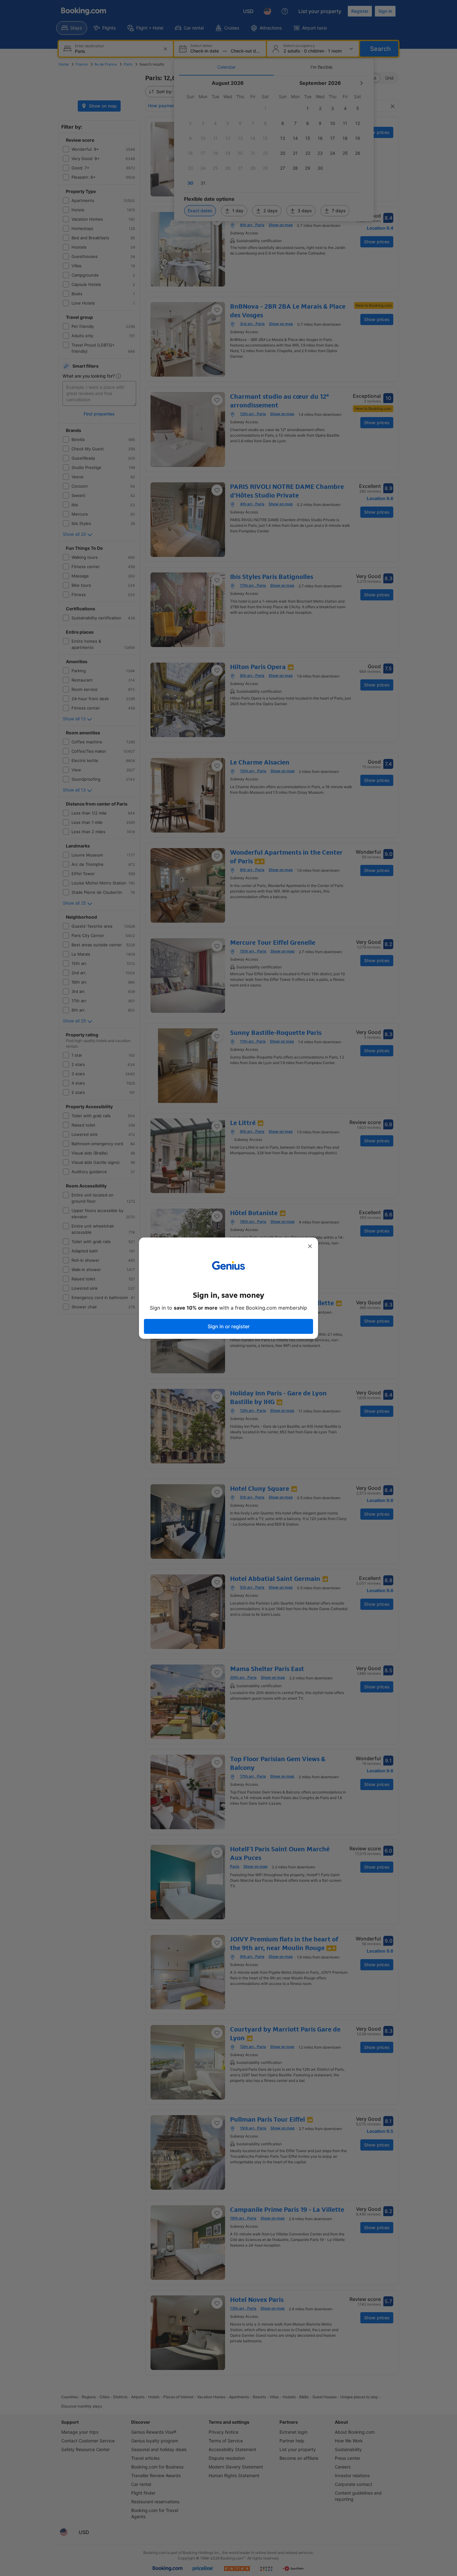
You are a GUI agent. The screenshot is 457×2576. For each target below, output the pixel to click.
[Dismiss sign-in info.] (310, 1246)
